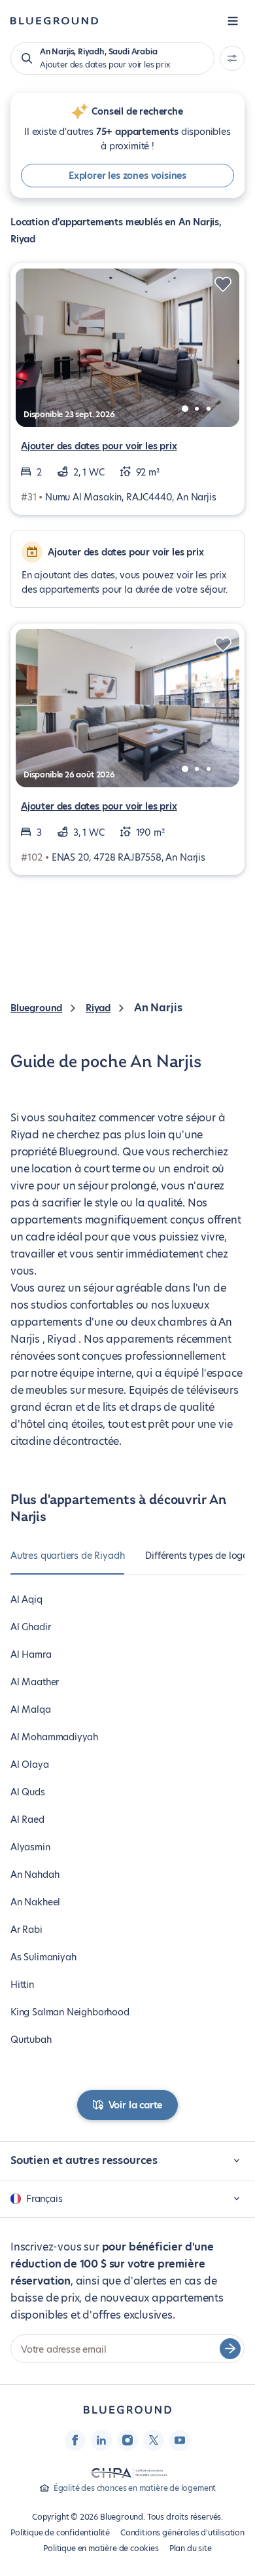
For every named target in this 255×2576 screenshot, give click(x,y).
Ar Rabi (26, 1930)
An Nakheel (35, 1902)
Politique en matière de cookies (101, 2548)
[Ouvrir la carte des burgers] (233, 21)
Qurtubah (31, 2040)
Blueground (36, 1008)
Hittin (22, 1985)
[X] (154, 2440)
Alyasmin (30, 1847)
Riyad (98, 1008)
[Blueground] (127, 2410)
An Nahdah (35, 1875)
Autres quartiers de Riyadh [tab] (67, 1556)
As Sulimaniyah (43, 1957)
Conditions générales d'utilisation (182, 2532)
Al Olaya (30, 1764)
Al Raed (27, 1820)
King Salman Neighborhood (70, 2012)
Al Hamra (31, 1654)
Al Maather (35, 1682)
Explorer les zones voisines (127, 176)
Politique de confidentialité (60, 2532)
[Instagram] (127, 2440)
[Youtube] (180, 2440)
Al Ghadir (30, 1627)
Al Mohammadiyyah (54, 1737)
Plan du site (191, 2548)
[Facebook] (75, 2440)
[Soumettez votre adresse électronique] (230, 2349)
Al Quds (28, 1792)
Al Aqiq (26, 1599)
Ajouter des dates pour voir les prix (99, 446)
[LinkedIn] (101, 2440)
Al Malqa (31, 1709)
